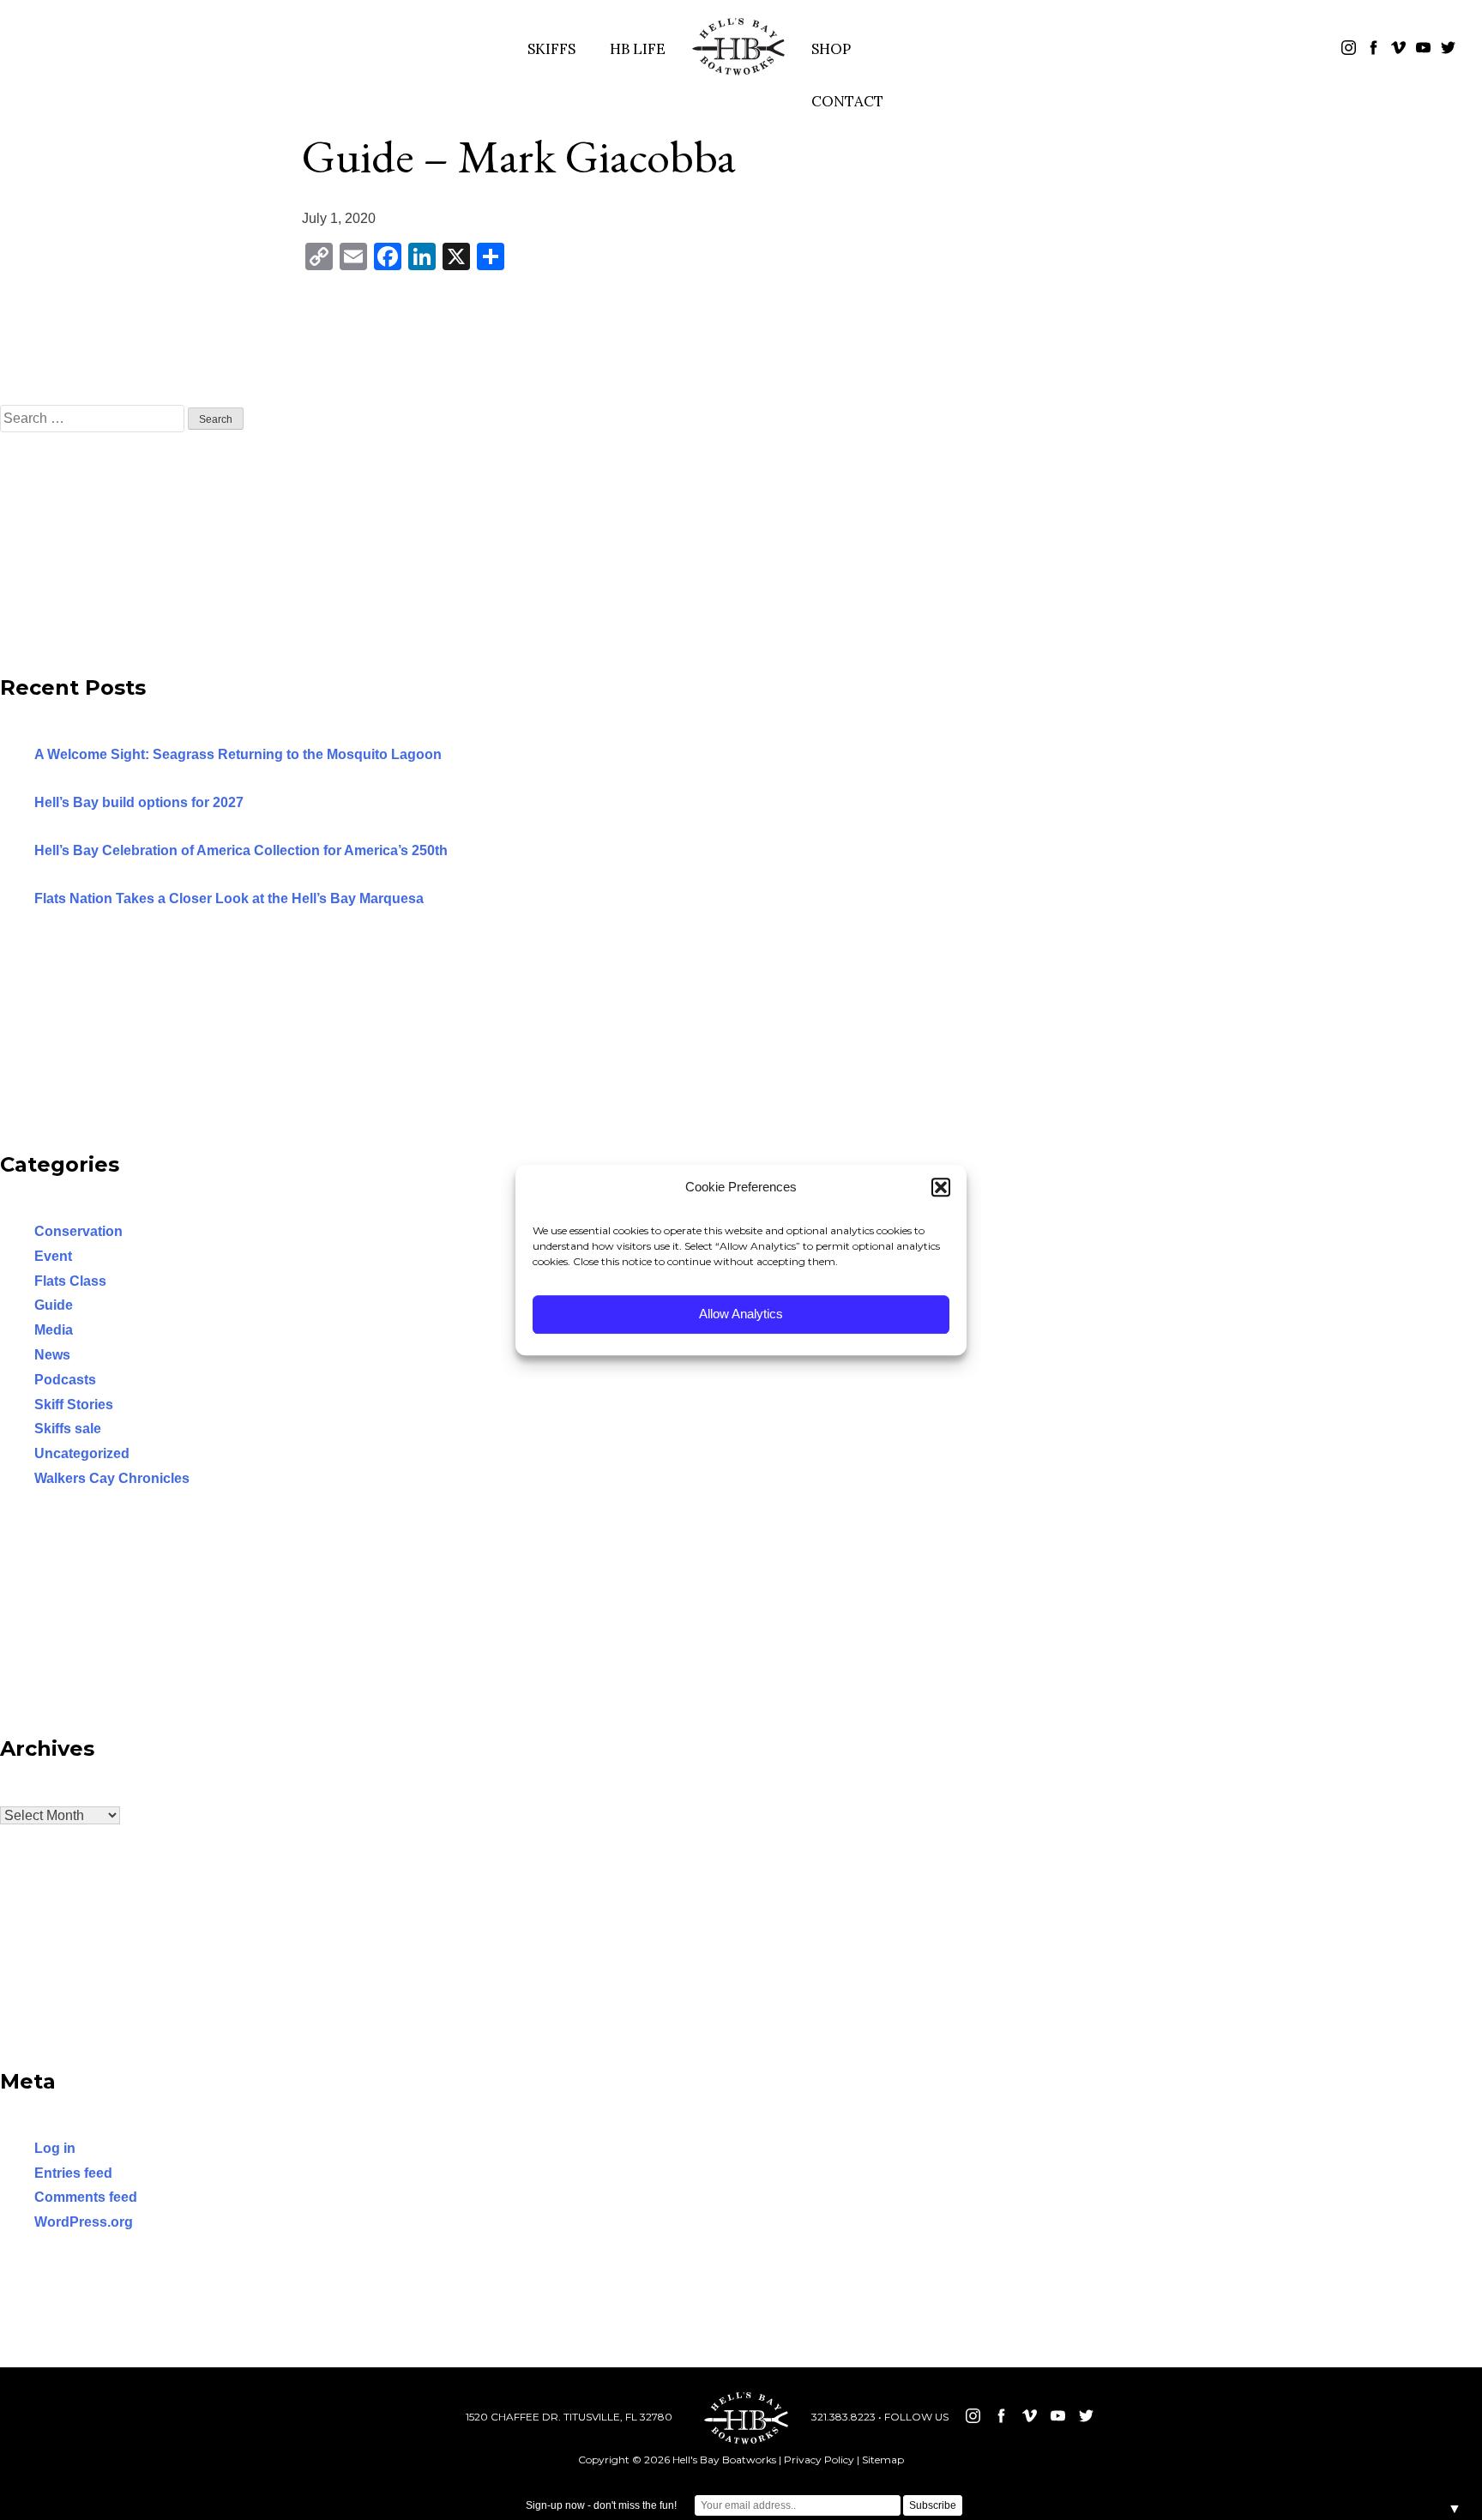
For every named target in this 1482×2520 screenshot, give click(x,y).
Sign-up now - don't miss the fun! (601, 2505)
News (52, 1355)
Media (54, 1330)
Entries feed (73, 2173)
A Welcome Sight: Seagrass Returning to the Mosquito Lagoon (238, 754)
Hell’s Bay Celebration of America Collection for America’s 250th (241, 850)
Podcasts (65, 1380)
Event (53, 1256)
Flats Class (70, 1281)
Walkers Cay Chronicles (112, 1478)
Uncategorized (82, 1453)
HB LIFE (638, 49)
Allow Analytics (741, 1314)
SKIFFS (551, 49)
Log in (55, 2148)
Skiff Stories (74, 1405)
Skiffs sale (68, 1429)
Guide (54, 1305)
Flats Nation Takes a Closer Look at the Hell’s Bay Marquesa (229, 898)
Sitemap (883, 2460)
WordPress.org (84, 2222)
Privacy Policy (819, 2460)
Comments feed (86, 2197)
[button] (941, 1188)
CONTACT (847, 101)
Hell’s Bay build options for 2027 (139, 802)
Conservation (78, 1231)
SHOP (831, 49)
